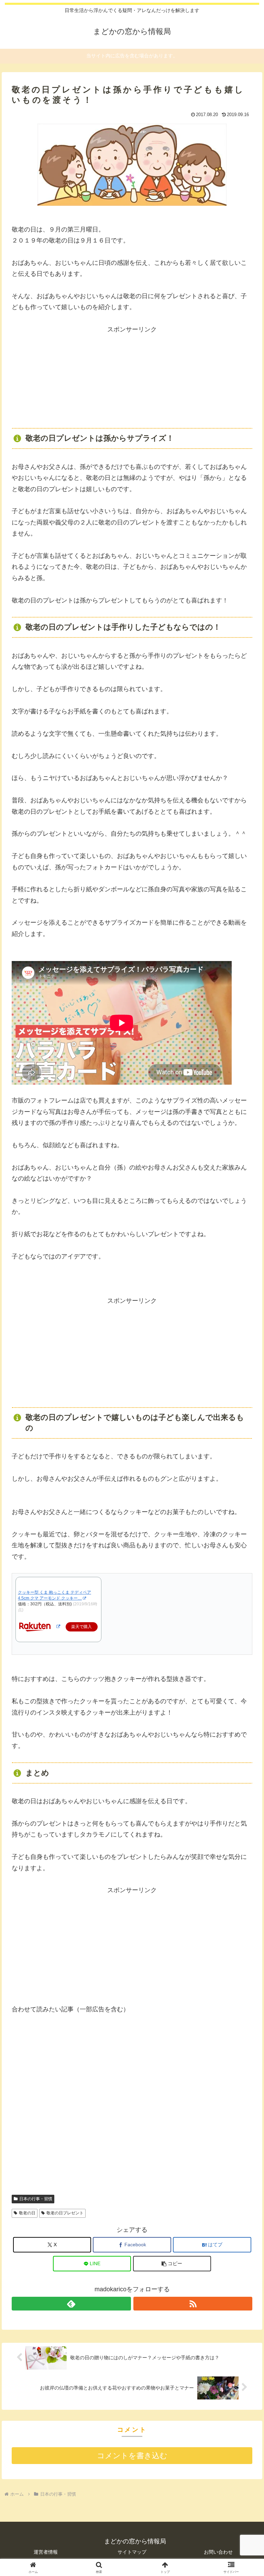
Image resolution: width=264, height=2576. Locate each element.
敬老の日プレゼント (65, 2213)
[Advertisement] (132, 378)
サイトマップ (132, 2552)
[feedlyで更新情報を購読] (71, 2304)
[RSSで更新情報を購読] (193, 2304)
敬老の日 (27, 2213)
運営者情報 (46, 2552)
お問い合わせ (218, 2552)
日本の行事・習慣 (36, 2199)
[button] (172, 2264)
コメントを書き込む (132, 2456)
